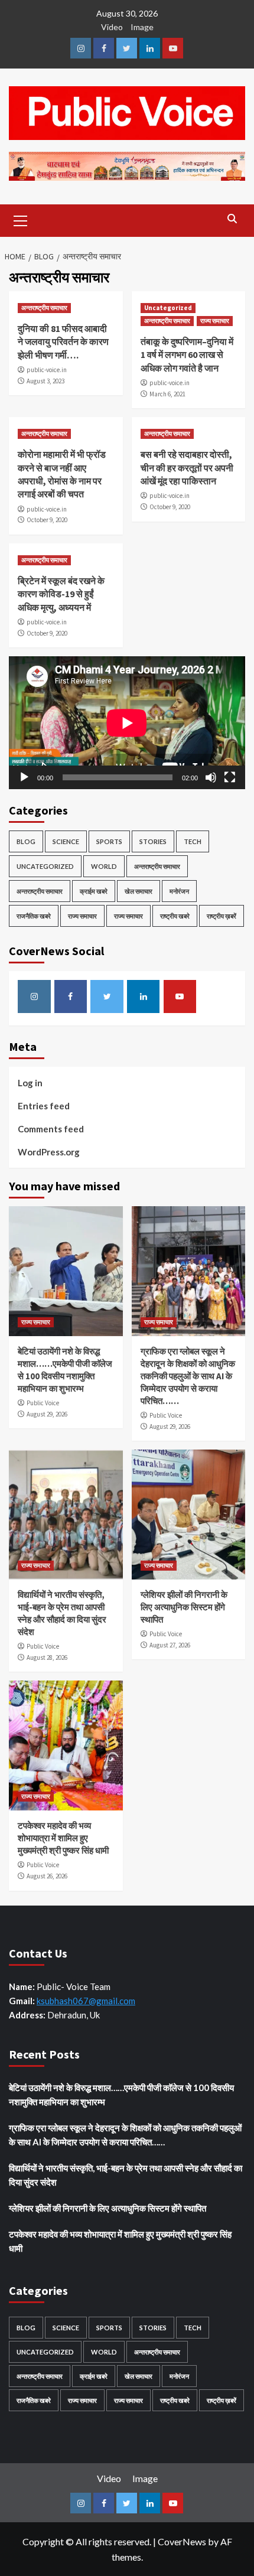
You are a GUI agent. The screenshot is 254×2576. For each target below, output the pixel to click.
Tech (193, 841)
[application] (127, 723)
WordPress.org (49, 1152)
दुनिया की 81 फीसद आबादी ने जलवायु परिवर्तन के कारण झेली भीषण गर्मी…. (63, 342)
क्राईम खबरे (94, 891)
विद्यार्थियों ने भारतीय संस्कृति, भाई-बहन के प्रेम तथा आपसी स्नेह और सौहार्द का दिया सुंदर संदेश (126, 2175)
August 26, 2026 (47, 1876)
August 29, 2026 (47, 1414)
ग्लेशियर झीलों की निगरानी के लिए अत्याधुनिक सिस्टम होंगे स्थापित (184, 1607)
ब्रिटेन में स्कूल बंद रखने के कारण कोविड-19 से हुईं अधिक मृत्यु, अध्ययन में (61, 594)
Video (112, 27)
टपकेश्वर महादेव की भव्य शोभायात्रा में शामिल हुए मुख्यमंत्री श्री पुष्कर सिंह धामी (63, 1838)
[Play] (24, 777)
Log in (30, 1083)
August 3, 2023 (45, 381)
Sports (109, 841)
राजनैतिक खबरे (34, 916)
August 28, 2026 (47, 1657)
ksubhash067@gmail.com (86, 2001)
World (104, 866)
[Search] (232, 219)
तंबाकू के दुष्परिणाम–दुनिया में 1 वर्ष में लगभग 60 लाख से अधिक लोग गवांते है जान (187, 355)
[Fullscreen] (230, 777)
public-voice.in (47, 370)
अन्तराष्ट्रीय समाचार (44, 308)
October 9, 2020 (47, 520)
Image (142, 27)
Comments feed (51, 1129)
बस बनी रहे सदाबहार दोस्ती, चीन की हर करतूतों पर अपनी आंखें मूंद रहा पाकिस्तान (187, 468)
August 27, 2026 (170, 1645)
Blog (26, 841)
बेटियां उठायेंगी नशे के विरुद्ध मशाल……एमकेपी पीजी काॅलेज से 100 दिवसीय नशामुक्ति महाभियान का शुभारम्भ (121, 2095)
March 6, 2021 (167, 394)
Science (66, 841)
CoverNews (182, 2541)
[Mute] (211, 777)
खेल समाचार (139, 891)
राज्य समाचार (215, 321)
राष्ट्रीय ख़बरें (222, 916)
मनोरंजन (179, 891)
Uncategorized (168, 308)
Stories (153, 841)
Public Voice (43, 1403)
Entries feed (44, 1106)
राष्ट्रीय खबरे (175, 916)
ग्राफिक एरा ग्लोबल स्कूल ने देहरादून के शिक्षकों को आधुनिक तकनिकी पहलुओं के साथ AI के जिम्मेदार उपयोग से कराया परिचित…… (188, 1376)
